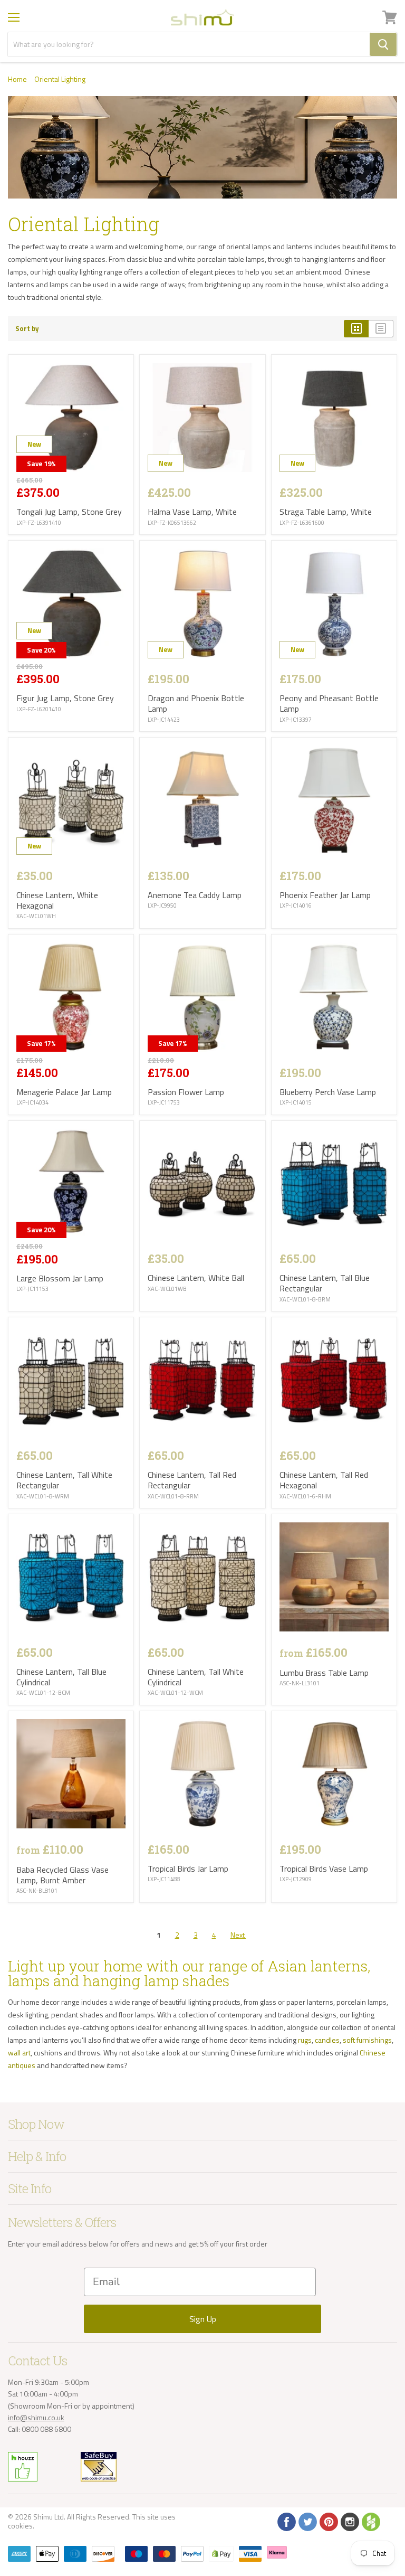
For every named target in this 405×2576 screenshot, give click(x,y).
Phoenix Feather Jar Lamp (325, 895)
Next (238, 1935)
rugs (305, 2040)
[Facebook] (286, 2521)
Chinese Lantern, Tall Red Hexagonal (324, 1480)
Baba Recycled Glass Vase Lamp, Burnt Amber (62, 1875)
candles (327, 2040)
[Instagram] (349, 2521)
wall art (19, 2053)
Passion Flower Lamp (186, 1092)
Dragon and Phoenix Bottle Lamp (196, 703)
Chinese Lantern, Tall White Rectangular (64, 1480)
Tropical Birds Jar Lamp (188, 1869)
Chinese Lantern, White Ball (196, 1278)
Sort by (27, 329)
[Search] (383, 44)
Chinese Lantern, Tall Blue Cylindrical (61, 1677)
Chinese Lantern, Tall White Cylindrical (196, 1677)
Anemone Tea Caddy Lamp (195, 895)
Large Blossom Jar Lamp (60, 1278)
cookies (20, 2526)
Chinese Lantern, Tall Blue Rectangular (325, 1283)
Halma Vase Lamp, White (192, 512)
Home (17, 79)
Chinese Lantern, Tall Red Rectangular (192, 1480)
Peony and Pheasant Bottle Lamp (329, 703)
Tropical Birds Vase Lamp (324, 1869)
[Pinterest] (328, 2521)
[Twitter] (307, 2521)
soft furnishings (367, 2040)
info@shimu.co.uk (36, 2417)
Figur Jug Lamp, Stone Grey (65, 698)
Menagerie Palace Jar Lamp (64, 1092)
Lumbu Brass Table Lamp (324, 1673)
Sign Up (203, 2319)
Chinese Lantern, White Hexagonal (57, 900)
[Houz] (370, 2521)
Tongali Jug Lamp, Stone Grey (69, 512)
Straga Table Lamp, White (326, 512)
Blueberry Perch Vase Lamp (328, 1092)
